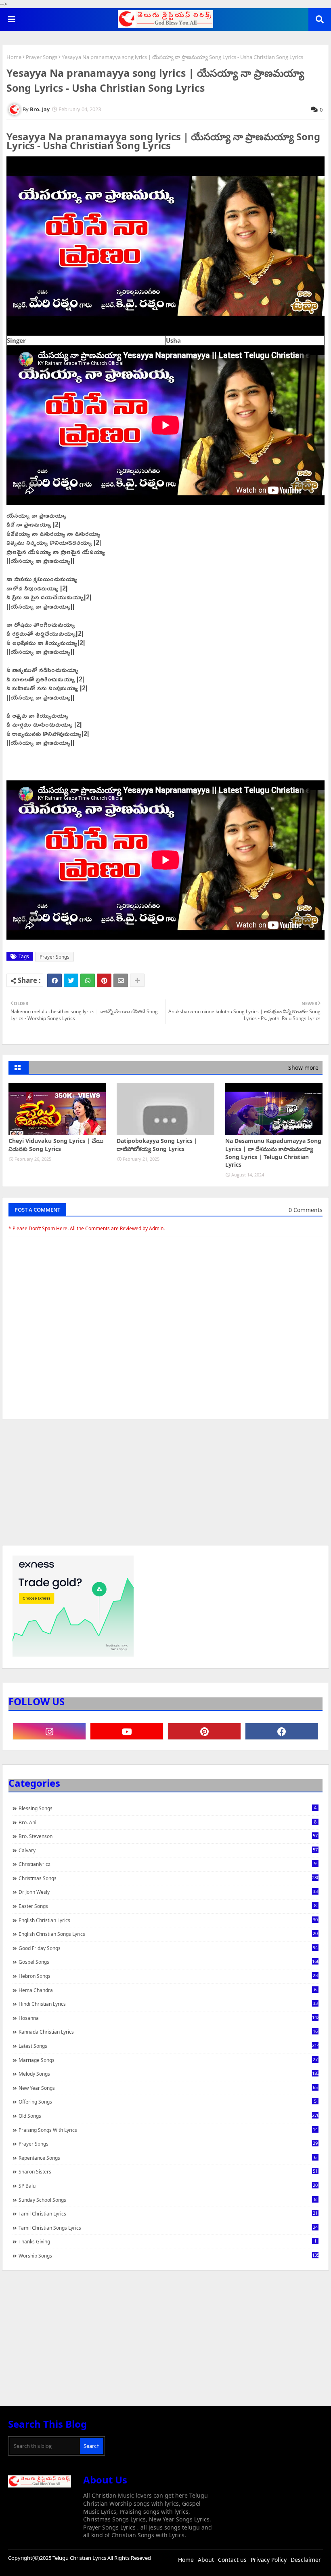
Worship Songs (169, 2256)
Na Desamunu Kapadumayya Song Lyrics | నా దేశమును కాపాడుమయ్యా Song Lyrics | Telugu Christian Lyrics (273, 1153)
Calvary (168, 1850)
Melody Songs (169, 2074)
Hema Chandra (168, 1990)
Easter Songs (168, 1906)
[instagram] (49, 1731)
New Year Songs (168, 2088)
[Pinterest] (104, 980)
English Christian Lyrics (168, 1920)
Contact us (232, 2560)
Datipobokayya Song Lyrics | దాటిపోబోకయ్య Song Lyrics (157, 1145)
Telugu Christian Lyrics (80, 2558)
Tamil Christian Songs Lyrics (168, 2228)
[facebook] (282, 1731)
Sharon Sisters (168, 2171)
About (206, 2560)
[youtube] (127, 1731)
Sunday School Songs (168, 2200)
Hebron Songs (168, 1976)
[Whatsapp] (88, 980)
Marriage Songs (168, 2060)
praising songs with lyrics (168, 2130)
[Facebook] (54, 980)
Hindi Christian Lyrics (168, 2004)
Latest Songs (169, 2046)
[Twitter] (71, 980)
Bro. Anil (168, 1822)
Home (14, 57)
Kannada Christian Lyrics (168, 2032)
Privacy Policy (269, 2560)
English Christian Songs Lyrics (168, 1934)
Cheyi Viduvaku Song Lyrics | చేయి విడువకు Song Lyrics (56, 1145)
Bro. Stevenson (168, 1836)
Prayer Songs (42, 57)
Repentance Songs (168, 2158)
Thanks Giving (168, 2241)
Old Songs (169, 2116)
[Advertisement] (165, 1486)
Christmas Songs (169, 1878)
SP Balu (168, 2186)
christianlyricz (168, 1864)
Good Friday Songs (168, 1948)
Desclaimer (306, 2560)
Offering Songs (168, 2102)
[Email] (121, 980)
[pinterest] (204, 1731)
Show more (303, 1068)
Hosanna (169, 2018)
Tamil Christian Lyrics (168, 2213)
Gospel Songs (169, 1962)
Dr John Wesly (168, 1892)
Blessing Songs (168, 1808)
